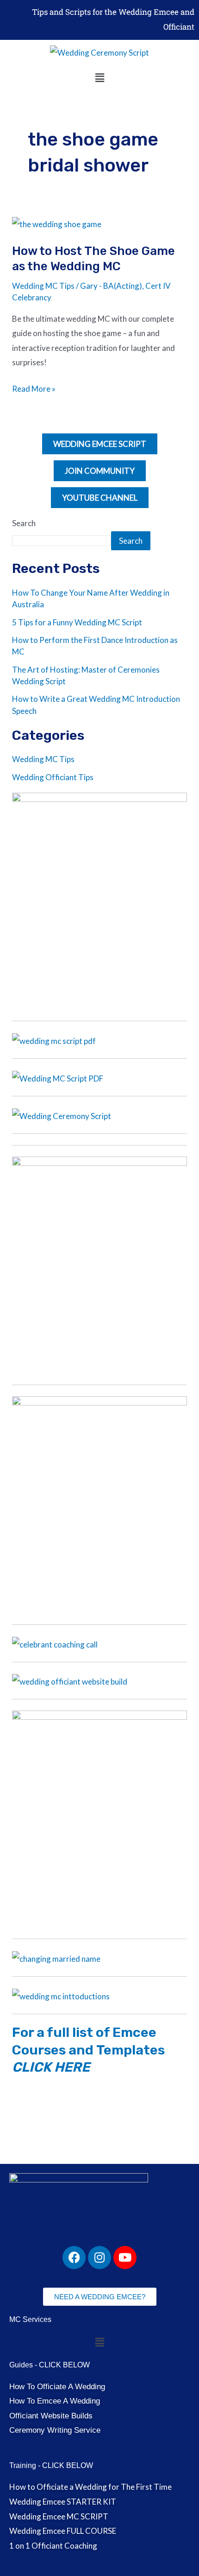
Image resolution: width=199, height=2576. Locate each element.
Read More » (34, 388)
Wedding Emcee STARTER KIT (63, 2502)
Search (24, 523)
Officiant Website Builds (51, 2416)
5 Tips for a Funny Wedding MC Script (77, 622)
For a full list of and (88, 2050)
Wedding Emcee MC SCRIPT (59, 2516)
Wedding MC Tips (43, 286)
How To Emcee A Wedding (55, 2401)
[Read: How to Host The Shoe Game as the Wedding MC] (57, 223)
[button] (99, 78)
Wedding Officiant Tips (53, 777)
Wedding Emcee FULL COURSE (63, 2531)
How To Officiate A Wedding (57, 2387)
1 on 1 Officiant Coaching (53, 2546)
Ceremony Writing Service (55, 2430)
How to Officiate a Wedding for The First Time (90, 2487)
